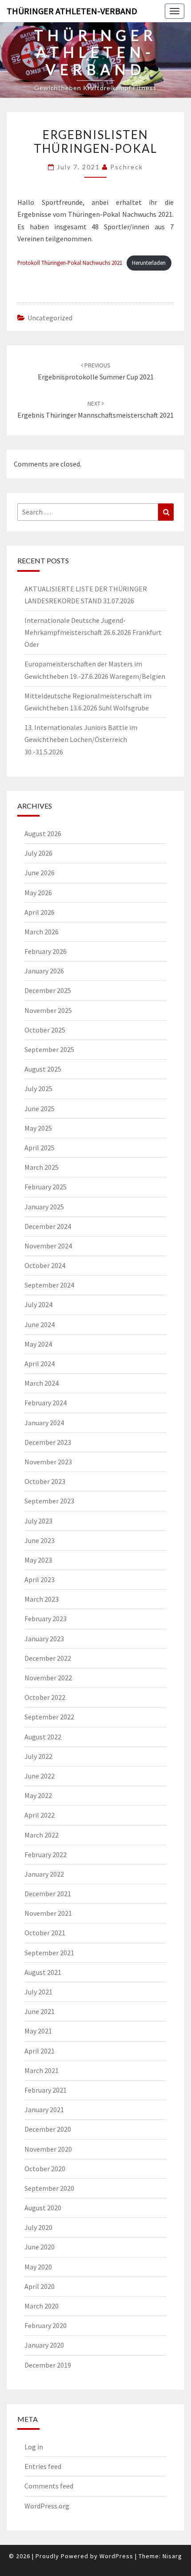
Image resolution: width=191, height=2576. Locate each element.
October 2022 (45, 1697)
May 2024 (38, 1344)
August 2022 (43, 1737)
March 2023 (42, 1599)
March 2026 (42, 932)
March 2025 (42, 1167)
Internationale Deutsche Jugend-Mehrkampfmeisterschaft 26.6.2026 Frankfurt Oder (93, 632)
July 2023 (38, 1521)
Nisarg (172, 2556)
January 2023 (44, 1639)
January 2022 (44, 1874)
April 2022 (40, 1815)
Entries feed (43, 2466)
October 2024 (45, 1265)
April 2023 (40, 1579)
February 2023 (46, 1619)
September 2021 (49, 1953)
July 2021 (38, 1992)
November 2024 (48, 1246)
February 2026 (46, 951)
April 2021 (40, 2051)
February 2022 (46, 1854)
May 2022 (38, 1795)
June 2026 (40, 873)
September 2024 (49, 1285)
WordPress (116, 2556)
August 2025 (43, 1069)
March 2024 (42, 1383)
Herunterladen (149, 263)
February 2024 (46, 1403)
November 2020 (48, 2149)
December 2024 (48, 1226)
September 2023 (49, 1501)
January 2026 (44, 971)
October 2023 (45, 1481)
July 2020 (38, 2227)
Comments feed (49, 2486)
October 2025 (45, 1030)
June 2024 (40, 1324)
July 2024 (38, 1304)
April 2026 (40, 912)
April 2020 (40, 2286)
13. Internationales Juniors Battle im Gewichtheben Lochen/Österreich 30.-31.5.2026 (81, 739)
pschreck (127, 167)
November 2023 (48, 1462)
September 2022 (49, 1717)
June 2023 (40, 1540)
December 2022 (48, 1658)
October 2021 (45, 1933)
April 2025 (40, 1148)
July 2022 (38, 1756)
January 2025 (44, 1207)
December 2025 (48, 990)
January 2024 (44, 1423)
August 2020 (43, 2208)
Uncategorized (50, 318)
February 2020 (46, 2325)
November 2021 (48, 1913)
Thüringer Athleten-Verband (72, 11)
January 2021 (44, 2109)
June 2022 (40, 1776)
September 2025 (49, 1049)
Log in (34, 2447)
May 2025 (38, 1128)
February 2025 (46, 1187)
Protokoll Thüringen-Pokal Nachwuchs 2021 (70, 263)
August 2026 (43, 833)
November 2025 (48, 1010)
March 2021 (42, 2070)
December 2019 (48, 2365)
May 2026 (38, 893)
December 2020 (48, 2129)
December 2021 (48, 1894)
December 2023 (48, 1442)
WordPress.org (47, 2506)
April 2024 (40, 1364)
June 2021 (40, 2011)
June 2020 (40, 2247)
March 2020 (42, 2306)
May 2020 (38, 2267)
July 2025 (38, 1089)
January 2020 (44, 2345)
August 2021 (43, 1972)
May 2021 (38, 2031)
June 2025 (40, 1109)
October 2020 (45, 2169)
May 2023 (38, 1560)
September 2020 (49, 2188)
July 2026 (38, 853)
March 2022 (42, 1835)
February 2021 (46, 2090)
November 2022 (48, 1678)
